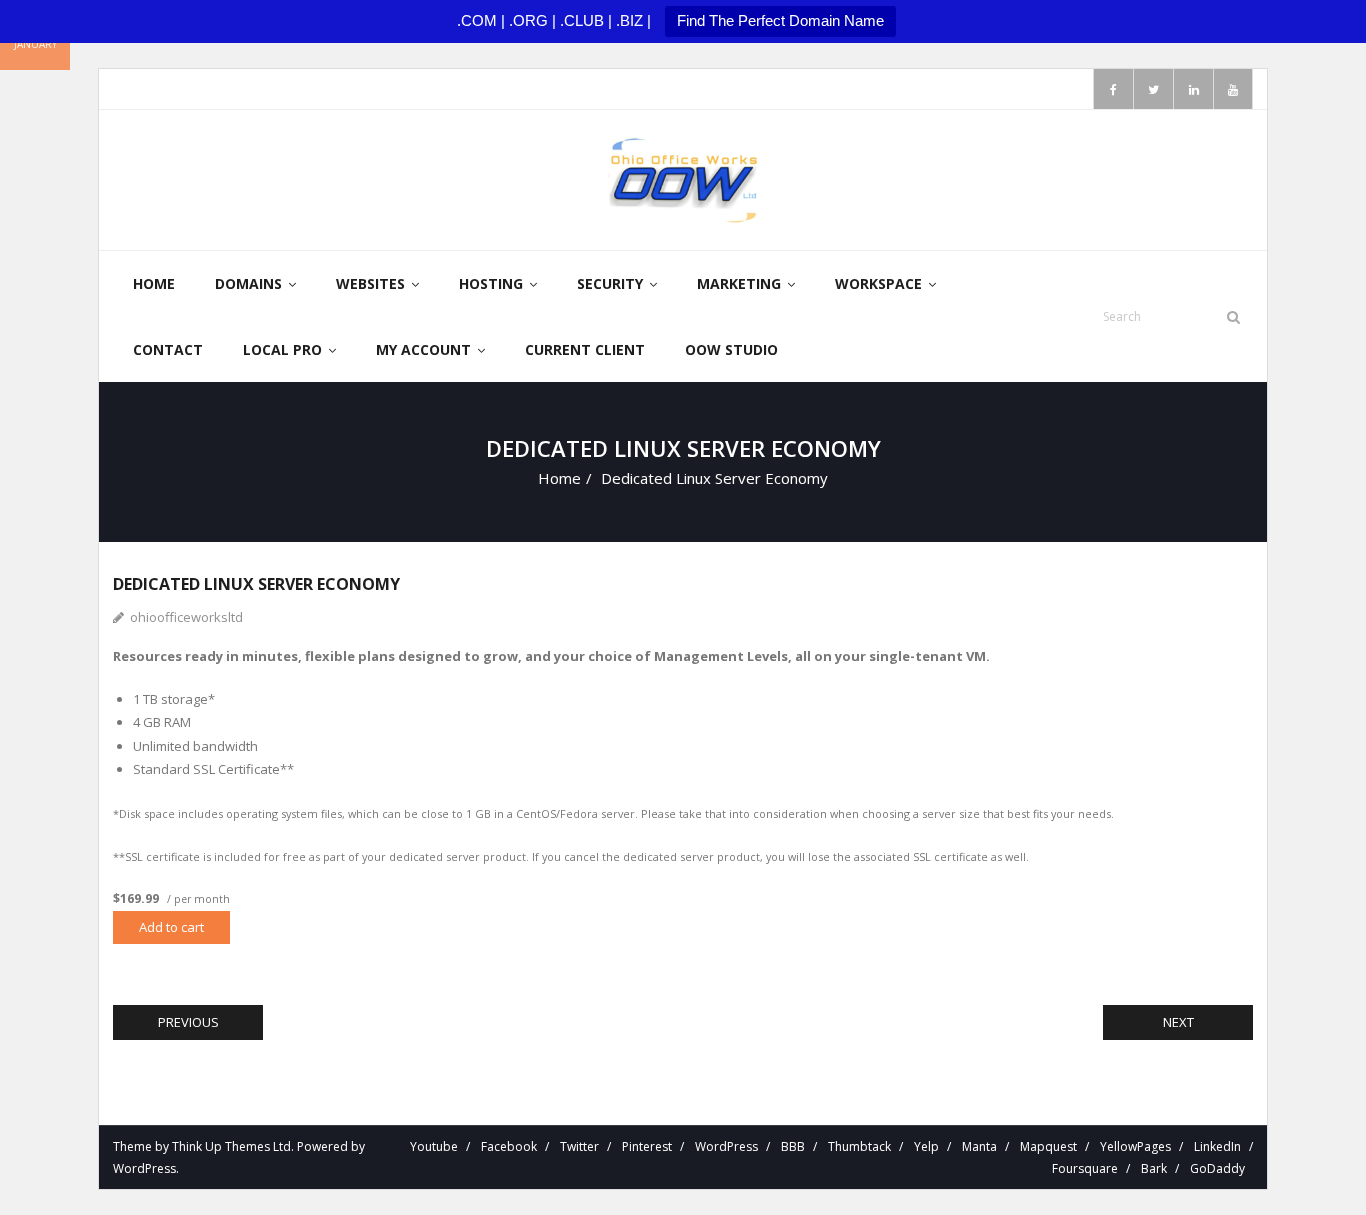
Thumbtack (859, 1146)
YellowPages (1135, 1146)
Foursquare (1085, 1168)
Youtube (434, 1146)
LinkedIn (1217, 1146)
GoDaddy (1217, 1168)
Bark (1154, 1168)
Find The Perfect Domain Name (780, 20)
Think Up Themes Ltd (231, 1146)
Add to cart (171, 927)
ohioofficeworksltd (186, 617)
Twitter (579, 1146)
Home (559, 478)
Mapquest (1048, 1146)
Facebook (509, 1146)
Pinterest (647, 1146)
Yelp (926, 1146)
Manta (979, 1146)
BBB (793, 1146)
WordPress (144, 1168)
